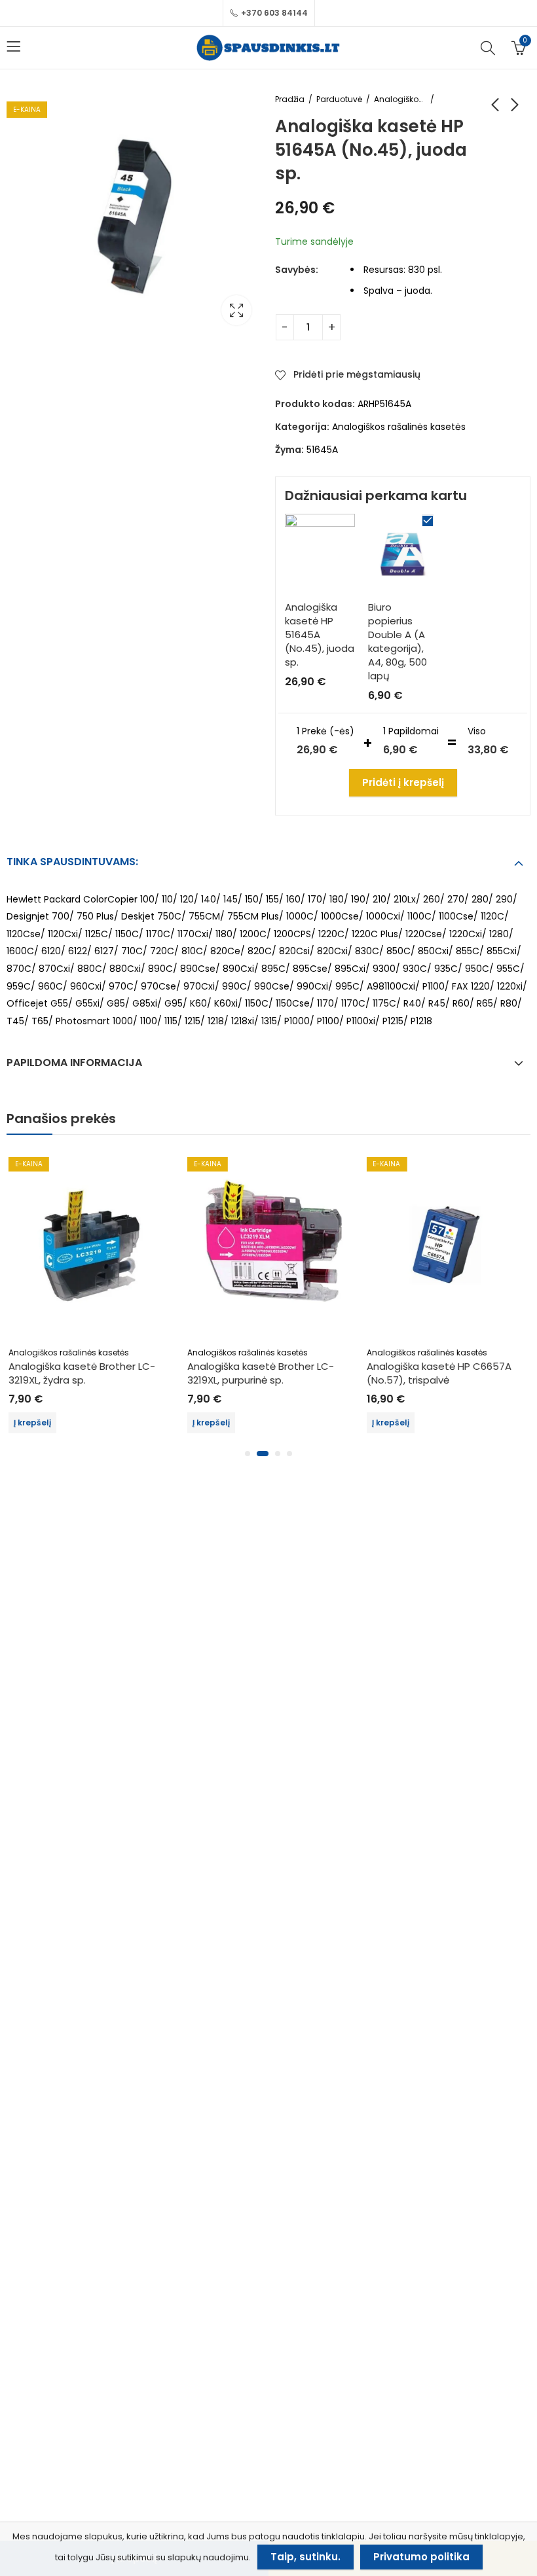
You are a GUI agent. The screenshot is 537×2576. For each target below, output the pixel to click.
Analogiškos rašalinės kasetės (400, 99)
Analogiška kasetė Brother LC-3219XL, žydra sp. (81, 1373)
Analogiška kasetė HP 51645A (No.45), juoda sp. (320, 635)
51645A (322, 450)
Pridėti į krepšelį (403, 782)
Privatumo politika (421, 2557)
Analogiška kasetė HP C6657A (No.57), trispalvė (438, 1373)
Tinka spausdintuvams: (72, 862)
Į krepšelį (31, 1422)
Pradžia (290, 99)
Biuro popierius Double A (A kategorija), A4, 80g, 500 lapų (398, 641)
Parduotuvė (339, 99)
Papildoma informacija (74, 1063)
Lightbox (236, 310)
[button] (248, 1454)
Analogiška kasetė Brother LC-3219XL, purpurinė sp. (259, 1373)
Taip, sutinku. (306, 2557)
